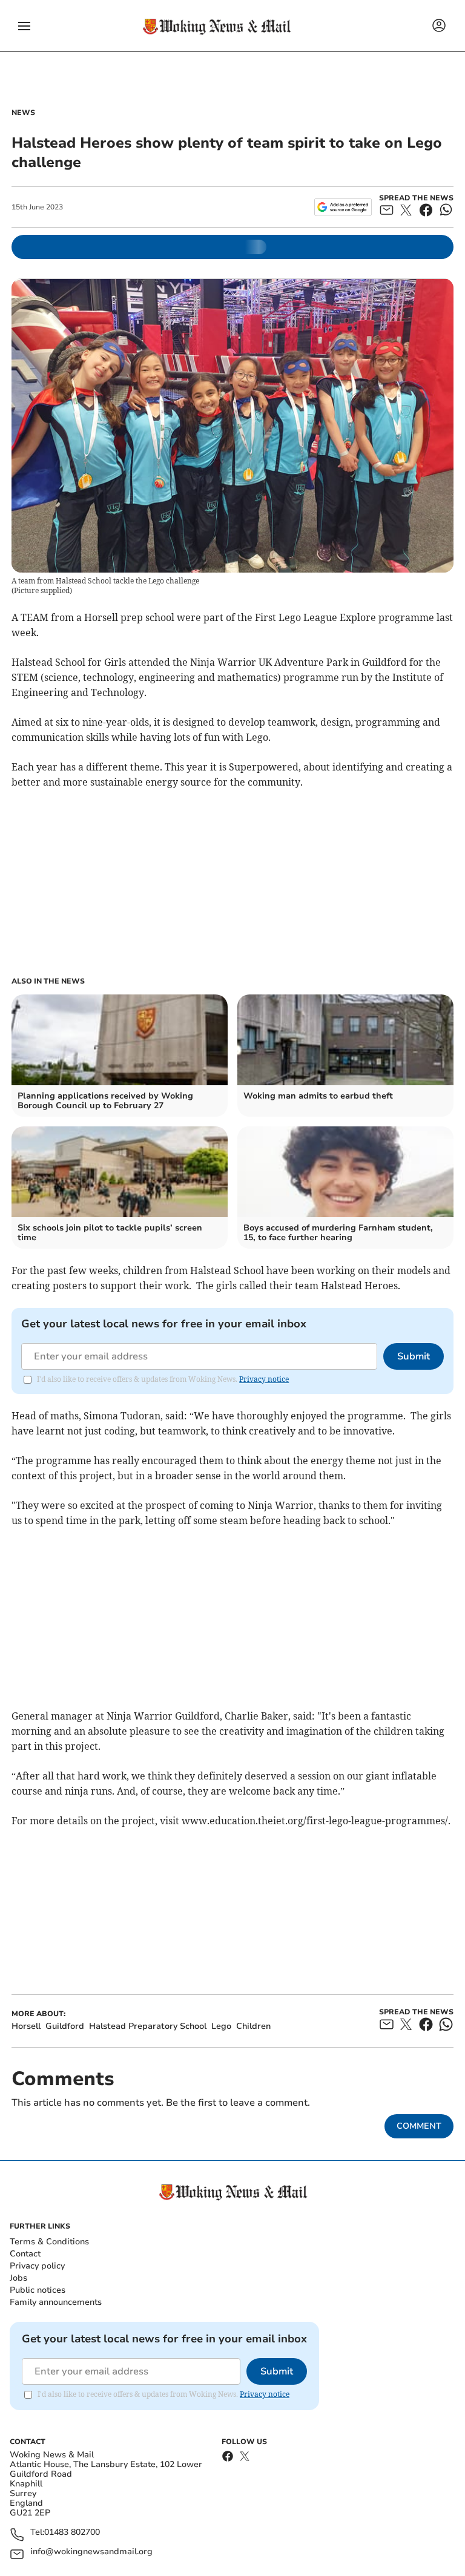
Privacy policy (37, 2266)
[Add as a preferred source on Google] (343, 207)
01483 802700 (72, 2533)
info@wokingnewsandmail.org (91, 2552)
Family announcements (56, 2302)
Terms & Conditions (49, 2242)
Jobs (18, 2278)
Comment (419, 2126)
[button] (24, 26)
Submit (414, 1356)
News (23, 113)
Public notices (38, 2290)
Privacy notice (264, 1379)
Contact (25, 2254)
